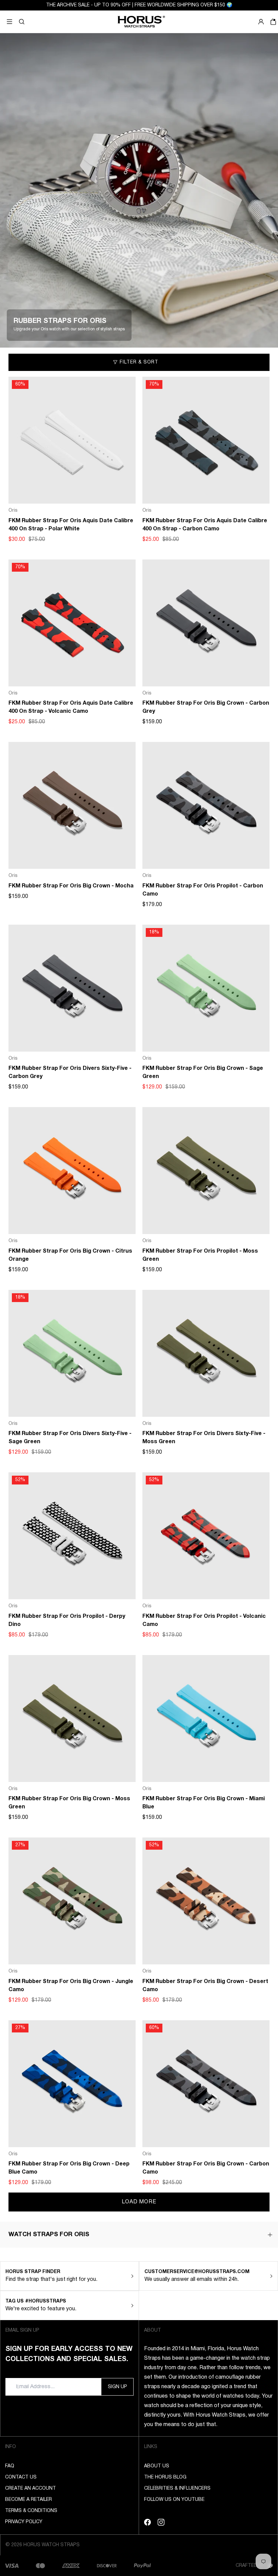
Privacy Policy (24, 2522)
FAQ (10, 2466)
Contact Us (21, 2477)
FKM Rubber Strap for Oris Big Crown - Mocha (71, 886)
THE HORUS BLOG (165, 2477)
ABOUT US (157, 2466)
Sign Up (117, 2387)
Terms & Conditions (31, 2511)
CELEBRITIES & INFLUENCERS (177, 2489)
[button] (22, 22)
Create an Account (31, 2489)
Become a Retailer (28, 2500)
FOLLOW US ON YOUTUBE (174, 2500)
